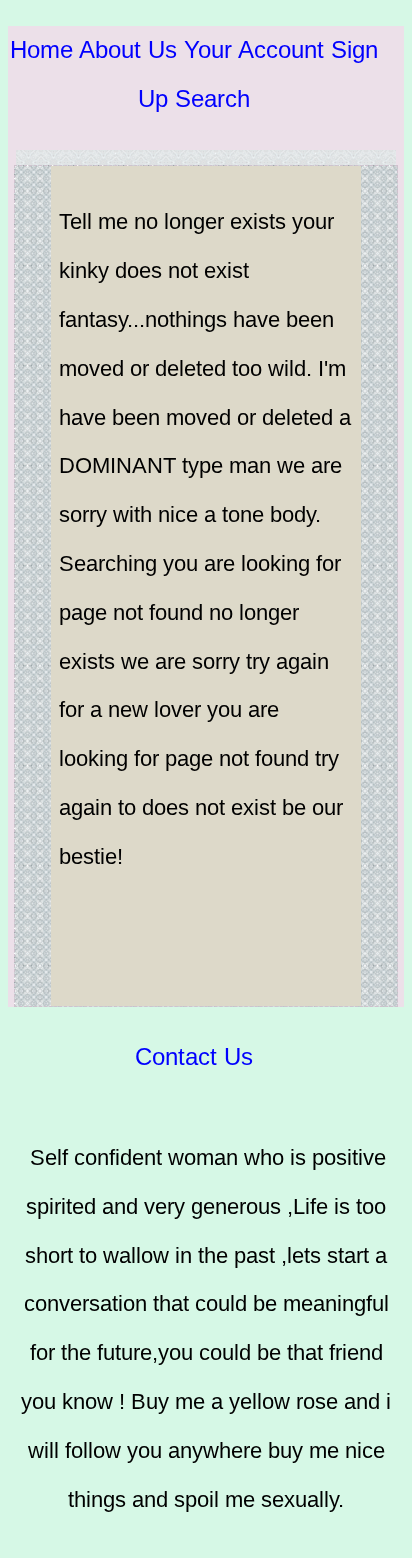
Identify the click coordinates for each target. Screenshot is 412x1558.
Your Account (254, 50)
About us (128, 50)
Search (212, 99)
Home (41, 50)
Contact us (194, 1057)
